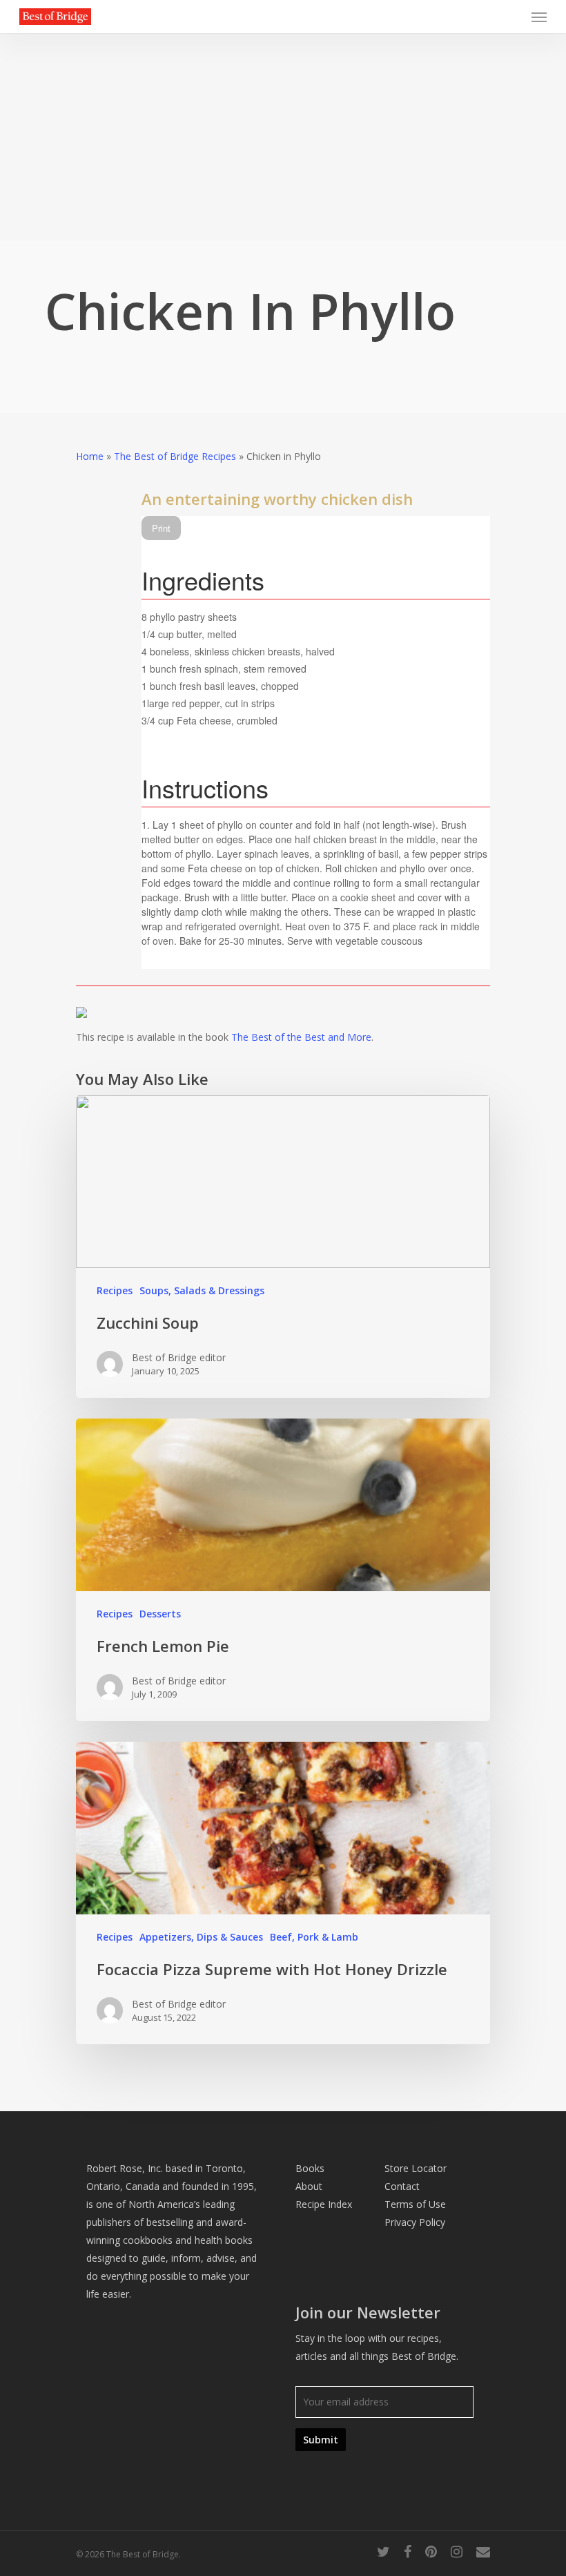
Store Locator (416, 2168)
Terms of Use (415, 2204)
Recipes (115, 1290)
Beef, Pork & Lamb (314, 1937)
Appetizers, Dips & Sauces (201, 1937)
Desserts (160, 1614)
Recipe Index (324, 2204)
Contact (402, 2186)
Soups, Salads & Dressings (202, 1290)
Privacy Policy (415, 2222)
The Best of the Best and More (301, 1037)
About (309, 2186)
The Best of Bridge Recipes (175, 456)
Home (90, 456)
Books (310, 2168)
